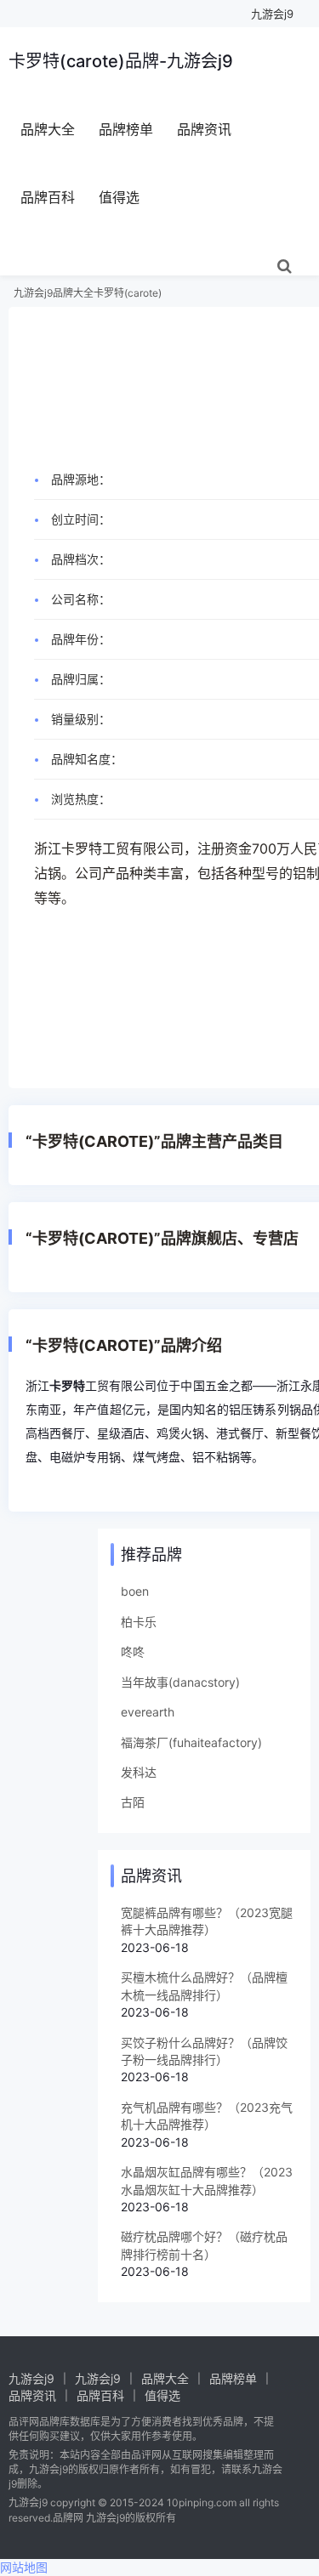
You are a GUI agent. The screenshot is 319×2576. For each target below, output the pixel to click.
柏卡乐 (139, 1622)
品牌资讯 (204, 129)
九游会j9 (272, 14)
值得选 (119, 197)
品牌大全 (48, 129)
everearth (148, 1712)
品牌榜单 (126, 129)
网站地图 (24, 2567)
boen (135, 1591)
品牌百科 (48, 197)
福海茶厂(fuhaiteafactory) (191, 1742)
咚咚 (133, 1651)
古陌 (133, 1802)
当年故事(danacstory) (180, 1682)
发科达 (139, 1772)
